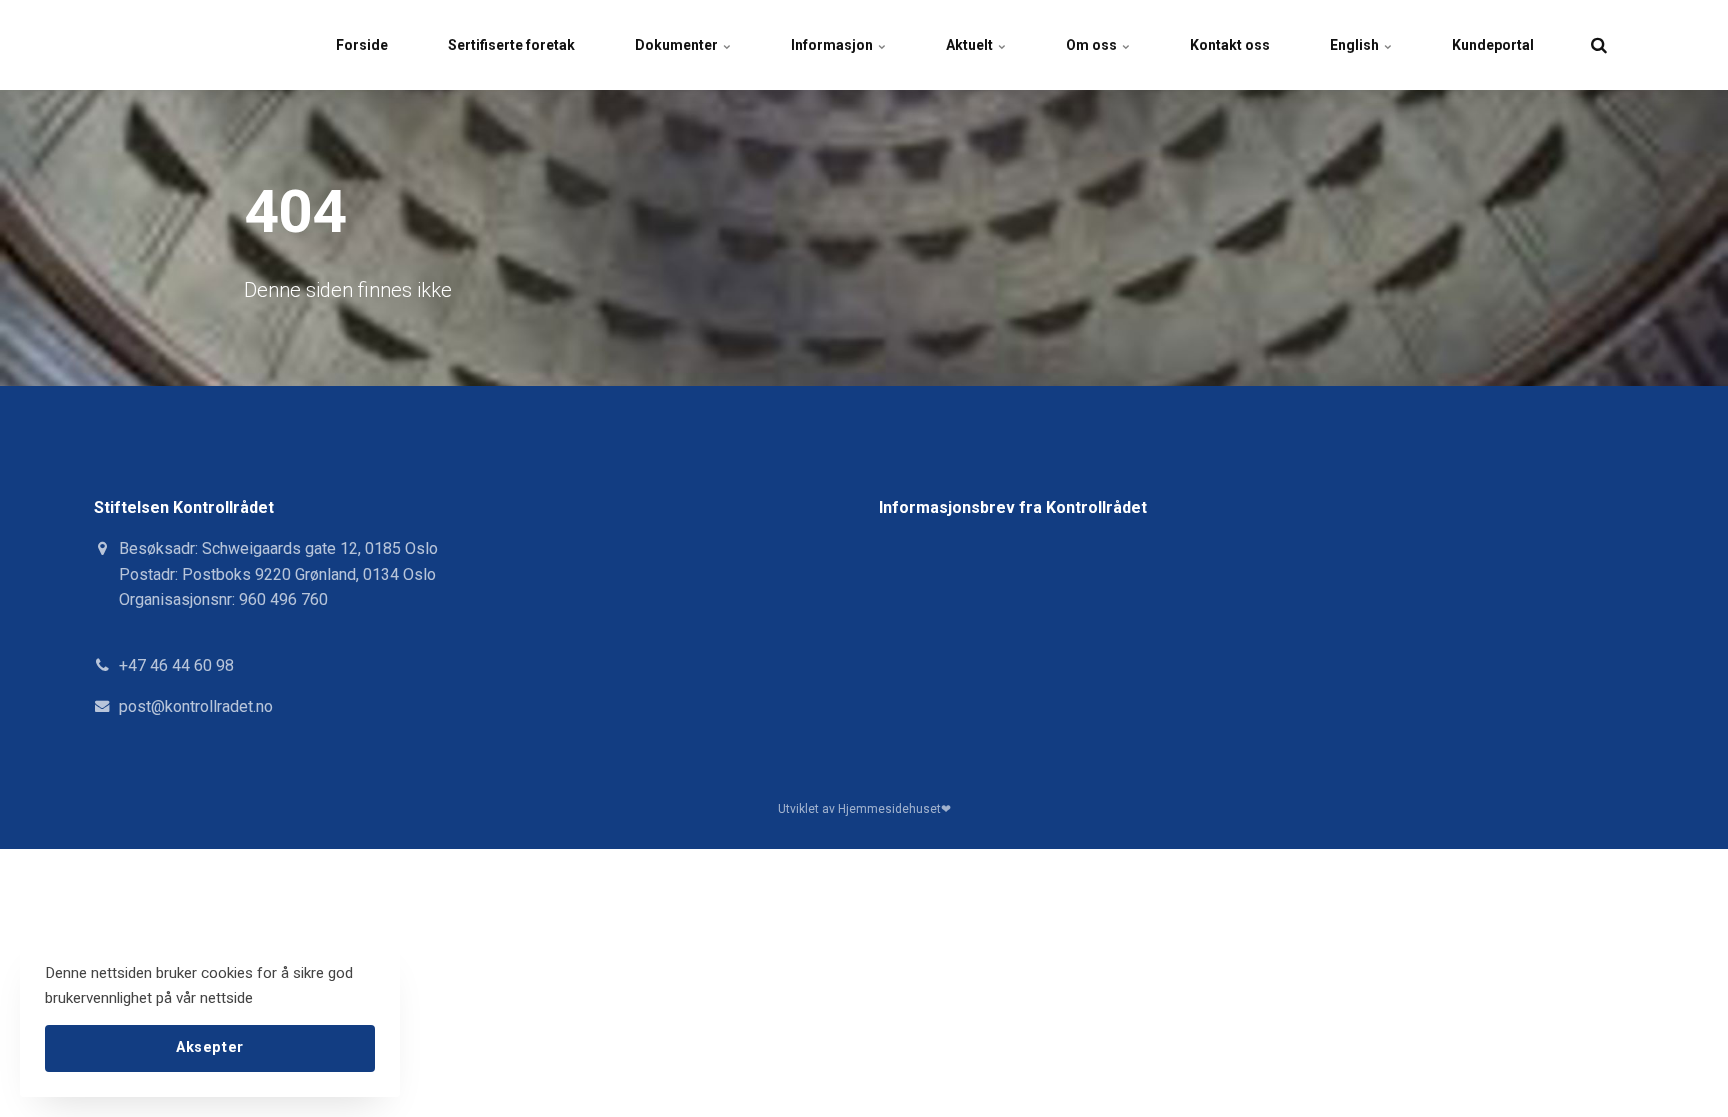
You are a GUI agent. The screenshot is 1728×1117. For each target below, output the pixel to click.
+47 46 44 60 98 (176, 665)
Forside (362, 45)
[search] (1599, 45)
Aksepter (210, 1047)
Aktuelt (971, 45)
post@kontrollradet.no (196, 706)
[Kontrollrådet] (122, 45)
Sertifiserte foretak (511, 45)
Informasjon (833, 45)
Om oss (1093, 45)
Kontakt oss (1230, 45)
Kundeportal (1493, 45)
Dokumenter (678, 45)
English (1356, 45)
